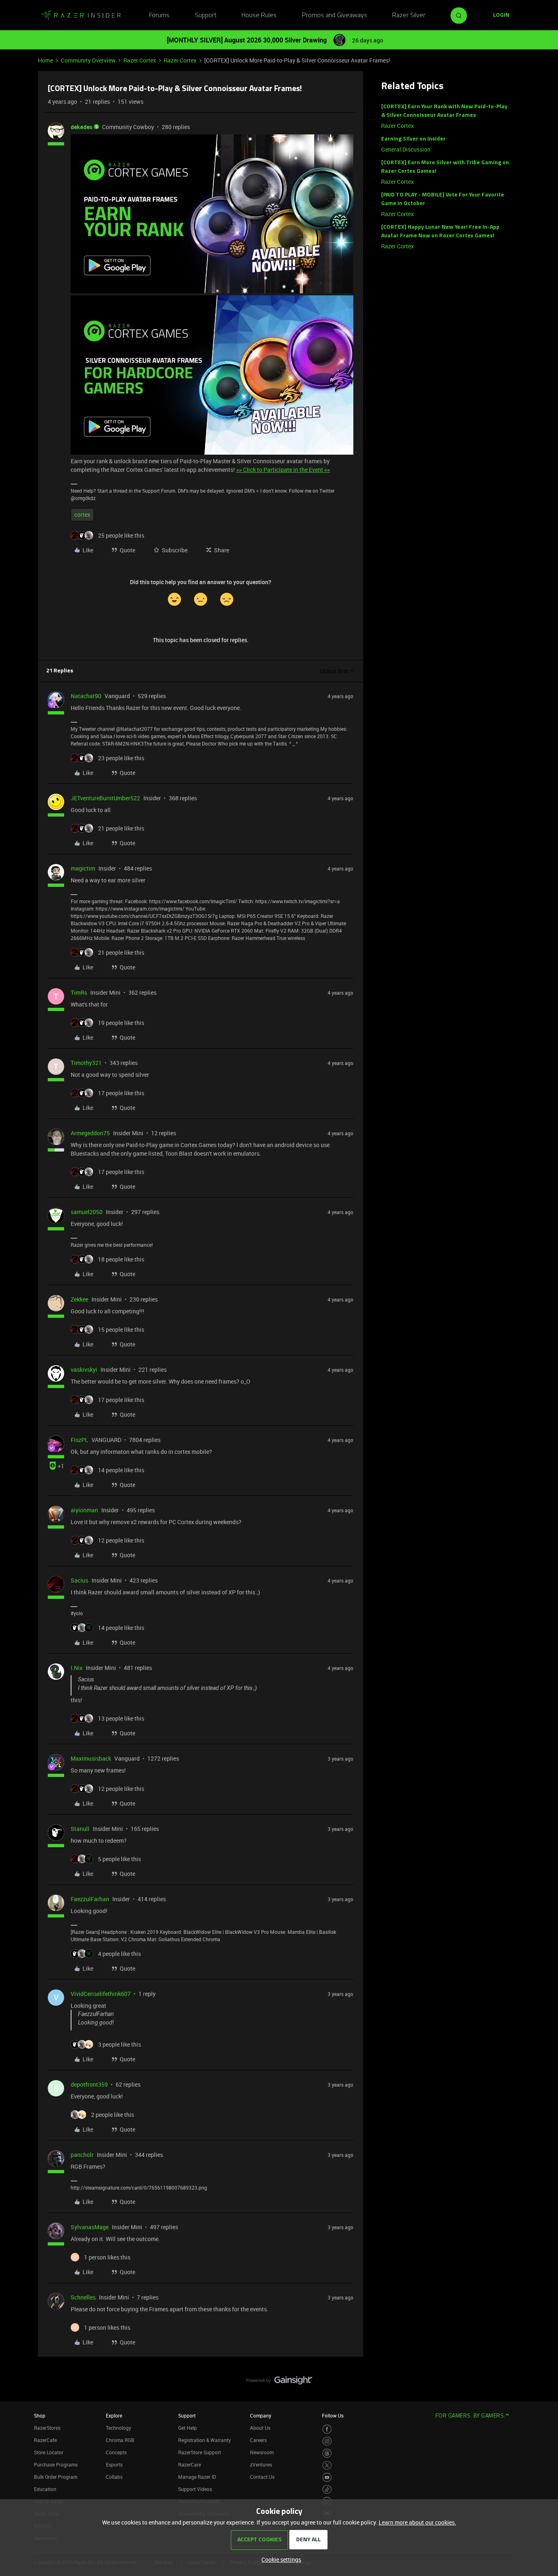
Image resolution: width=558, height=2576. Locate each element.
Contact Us (262, 2477)
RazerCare (190, 2464)
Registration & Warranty (204, 2440)
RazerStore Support (200, 2452)
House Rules (259, 16)
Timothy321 (86, 1063)
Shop (40, 2415)
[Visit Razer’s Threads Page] (327, 2453)
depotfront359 (89, 2084)
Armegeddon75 (90, 1133)
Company (261, 2415)
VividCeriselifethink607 (101, 1994)
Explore (114, 2415)
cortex (82, 515)
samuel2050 (87, 1212)
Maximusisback (91, 1758)
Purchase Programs (56, 2464)
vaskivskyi (84, 1369)
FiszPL (79, 1440)
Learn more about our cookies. (417, 2522)
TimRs (79, 992)
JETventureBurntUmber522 (105, 798)
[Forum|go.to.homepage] (81, 16)
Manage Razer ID (197, 2477)
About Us (260, 2428)
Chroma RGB (120, 2440)
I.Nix (77, 1668)
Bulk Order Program (56, 2477)
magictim (83, 868)
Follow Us (333, 2415)
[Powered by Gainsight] (279, 2382)
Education (45, 2489)
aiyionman (84, 1510)
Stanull (80, 1829)
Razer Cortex (140, 60)
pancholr (82, 2155)
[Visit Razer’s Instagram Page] (327, 2441)
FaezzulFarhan (90, 1899)
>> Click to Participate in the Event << (283, 470)
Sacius (79, 1580)
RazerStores (47, 2428)
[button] (501, 16)
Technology (118, 2428)
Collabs (114, 2477)
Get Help (187, 2428)
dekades (81, 127)
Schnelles (83, 2297)
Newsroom (262, 2452)
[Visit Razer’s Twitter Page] (327, 2466)
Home (46, 60)
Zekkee (79, 1299)
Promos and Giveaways (335, 16)
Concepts (116, 2452)
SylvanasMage (90, 2227)
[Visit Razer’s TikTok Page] (327, 2490)
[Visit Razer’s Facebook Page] (327, 2429)
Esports (114, 2464)
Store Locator (49, 2452)
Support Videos (195, 2489)
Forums (159, 16)
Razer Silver (409, 16)
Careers (258, 2440)
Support (206, 16)
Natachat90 (86, 696)
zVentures (261, 2464)
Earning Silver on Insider (413, 139)
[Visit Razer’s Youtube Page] (327, 2477)
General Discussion (406, 149)
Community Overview (88, 60)
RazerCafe (45, 2440)
